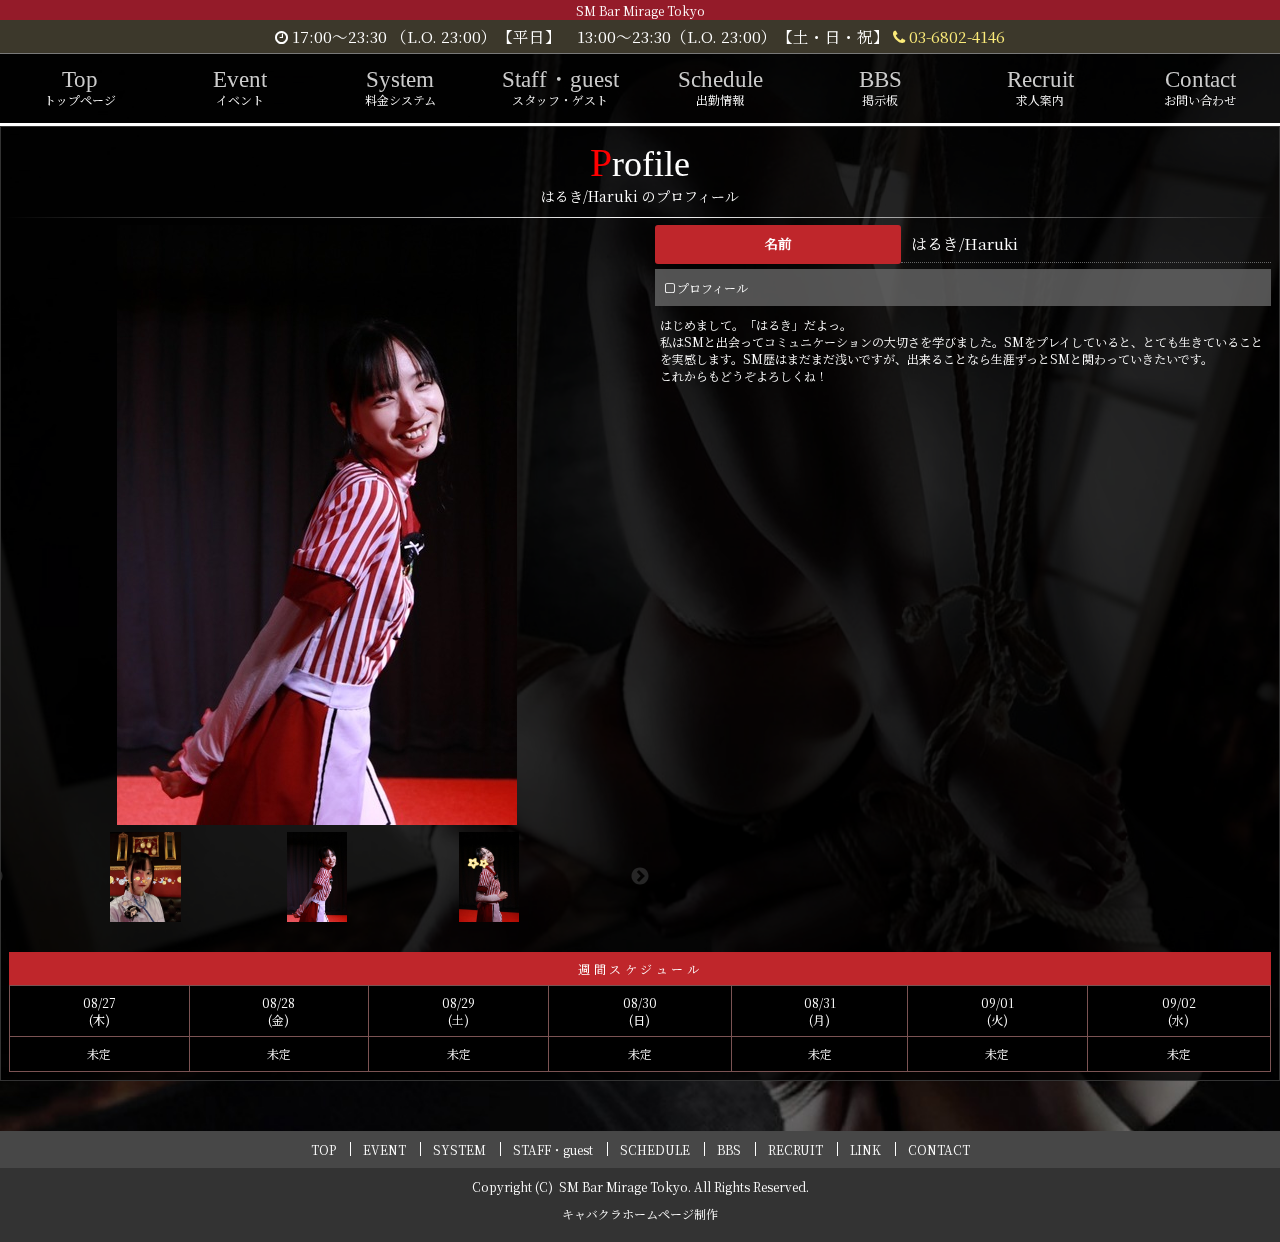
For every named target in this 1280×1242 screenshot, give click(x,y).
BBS (729, 1149)
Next (640, 877)
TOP (323, 1149)
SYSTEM (459, 1149)
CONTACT (939, 1149)
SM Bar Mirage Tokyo (623, 1186)
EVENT (384, 1149)
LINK (865, 1149)
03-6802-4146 (955, 36)
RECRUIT (795, 1149)
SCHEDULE (655, 1149)
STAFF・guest (553, 1149)
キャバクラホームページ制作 (640, 1213)
